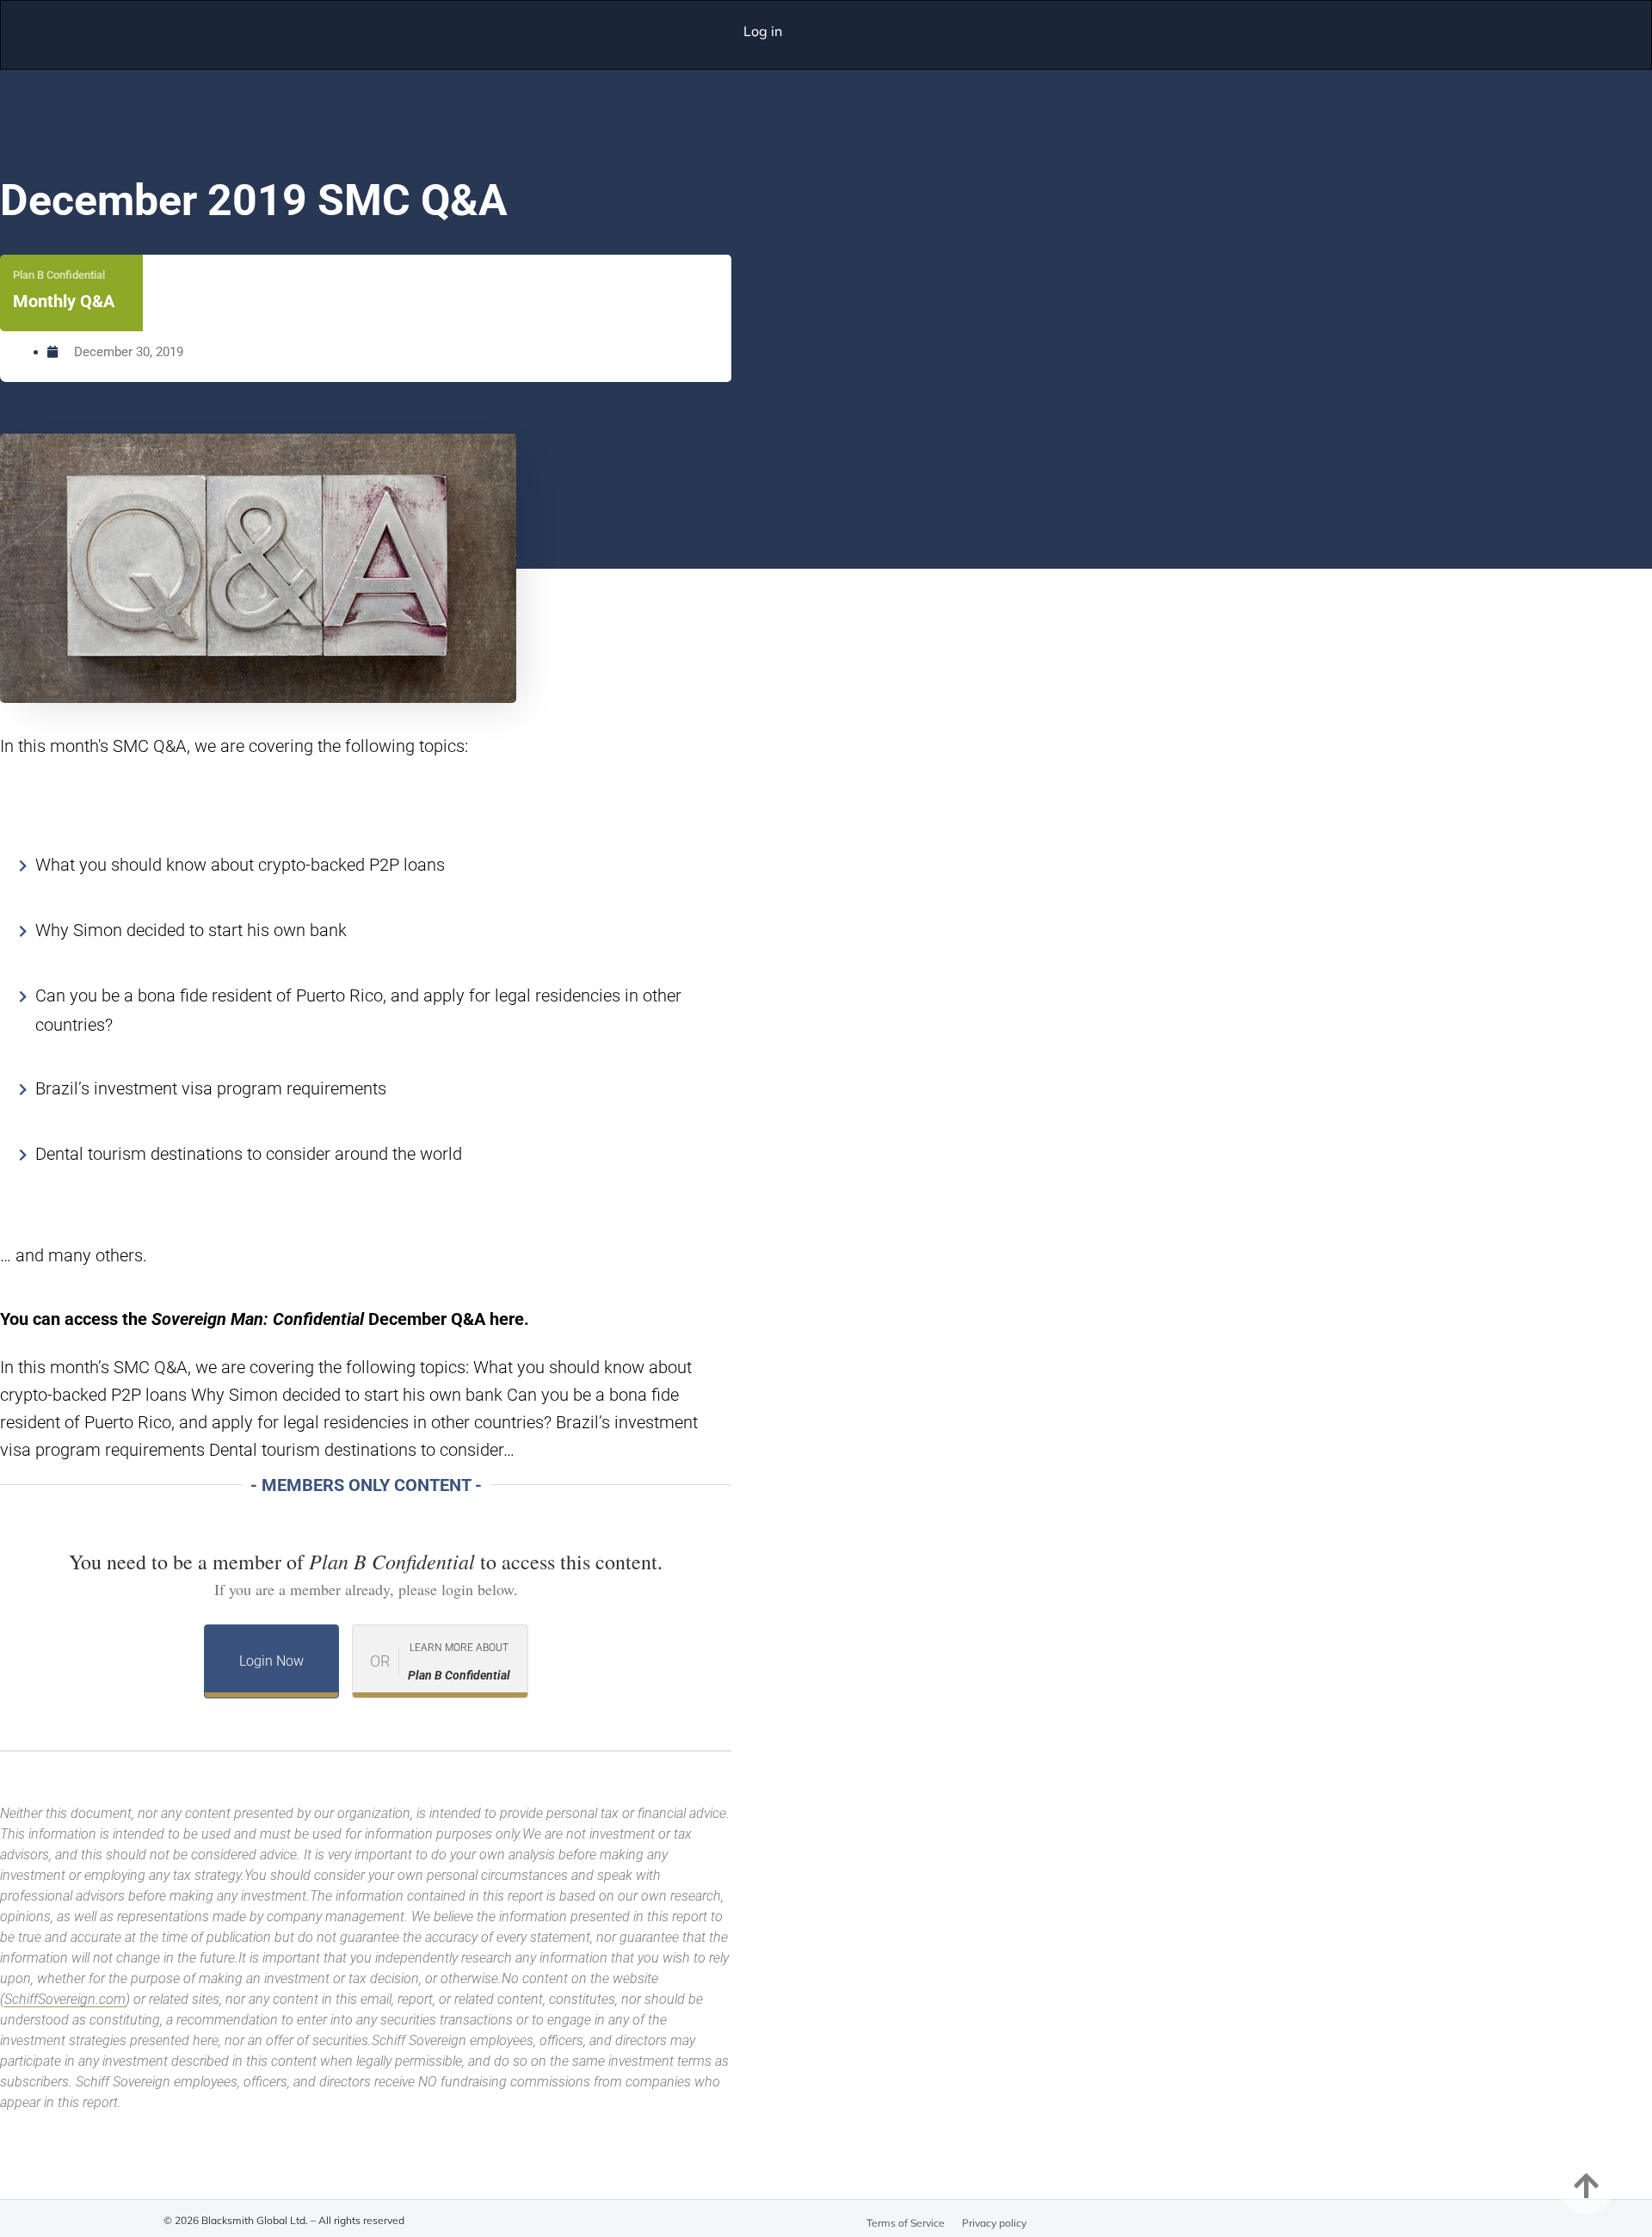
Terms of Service (906, 2223)
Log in (763, 31)
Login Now (271, 1661)
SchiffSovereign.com (65, 1999)
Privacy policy (994, 2223)
